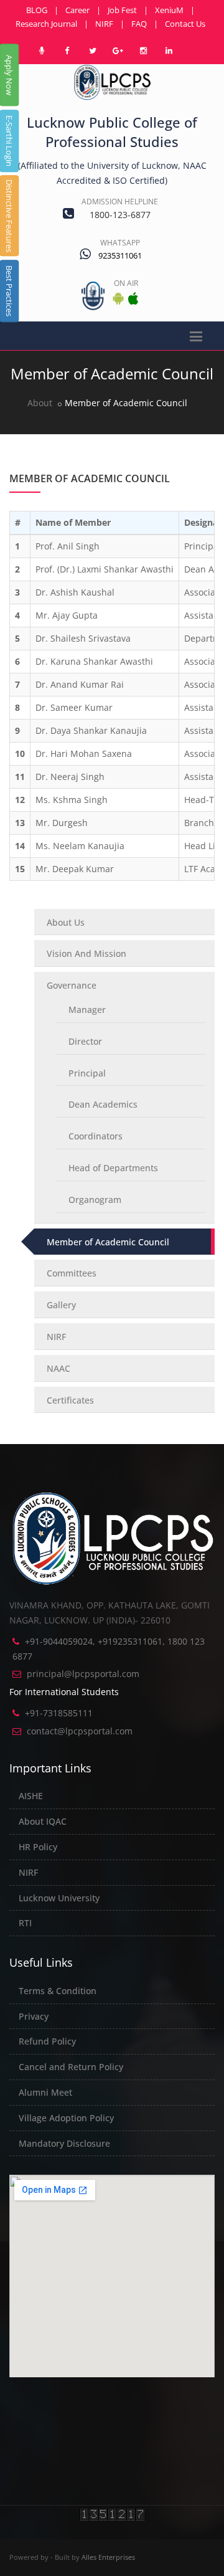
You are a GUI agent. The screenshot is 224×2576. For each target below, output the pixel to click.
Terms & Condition (58, 1991)
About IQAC (43, 1821)
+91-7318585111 (59, 1713)
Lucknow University (59, 1898)
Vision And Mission (86, 953)
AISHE (31, 1796)
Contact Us (185, 24)
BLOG (37, 10)
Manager (87, 1010)
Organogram (95, 1200)
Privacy (34, 2016)
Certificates (70, 1400)
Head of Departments (113, 1168)
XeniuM (169, 10)
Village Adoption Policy (66, 2118)
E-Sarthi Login (9, 141)
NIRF (104, 24)
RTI (25, 1923)
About (40, 403)
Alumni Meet (45, 2092)
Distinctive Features (9, 216)
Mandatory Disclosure (64, 2143)
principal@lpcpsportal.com (83, 1674)
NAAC (58, 1368)
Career (77, 10)
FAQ (139, 24)
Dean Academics (103, 1104)
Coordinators (96, 1136)
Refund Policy (47, 2041)
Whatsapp (120, 243)
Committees (72, 1273)
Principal (87, 1073)
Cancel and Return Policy (71, 2067)
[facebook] (67, 50)
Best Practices (9, 291)
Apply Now (9, 75)
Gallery (61, 1305)
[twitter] (93, 50)
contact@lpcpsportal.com (80, 1731)
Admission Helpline (120, 202)
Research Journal (46, 24)
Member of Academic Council (108, 1242)
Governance (72, 985)
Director (85, 1041)
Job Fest (122, 10)
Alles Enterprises (108, 2557)
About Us (66, 922)
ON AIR (126, 283)
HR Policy (38, 1847)
